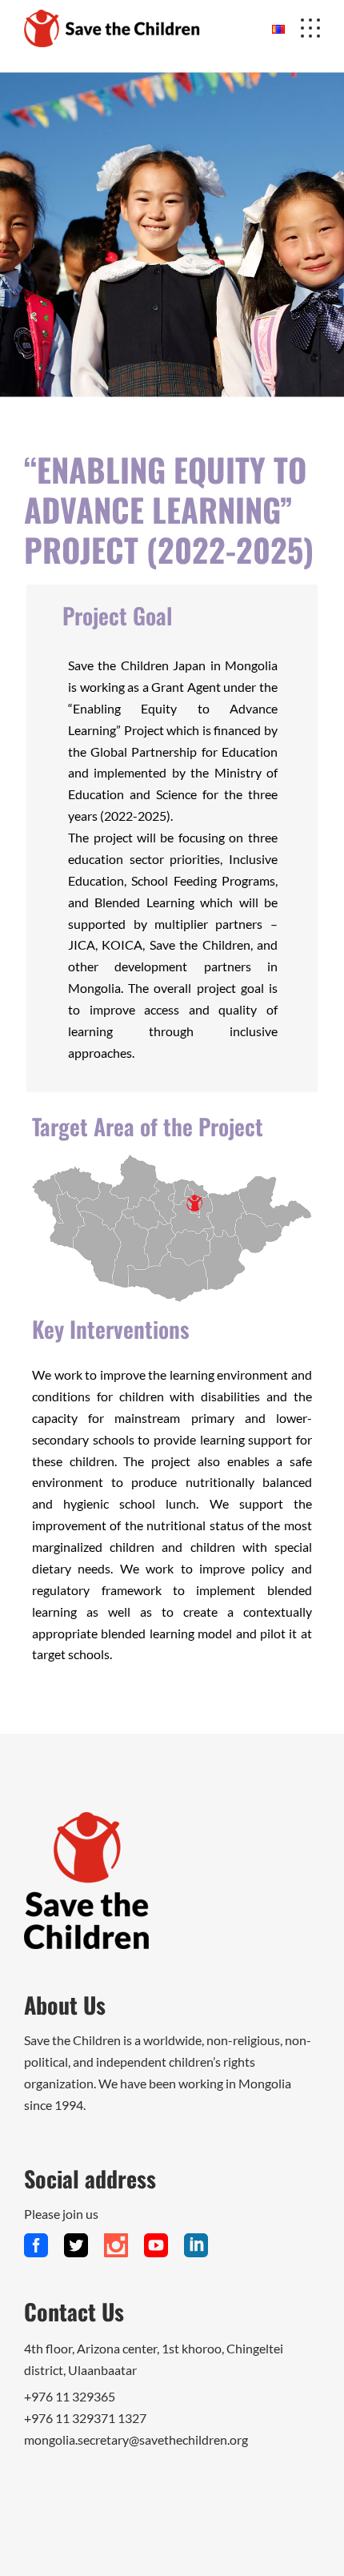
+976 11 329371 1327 (85, 2418)
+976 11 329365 (70, 2396)
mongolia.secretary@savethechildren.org (136, 2439)
